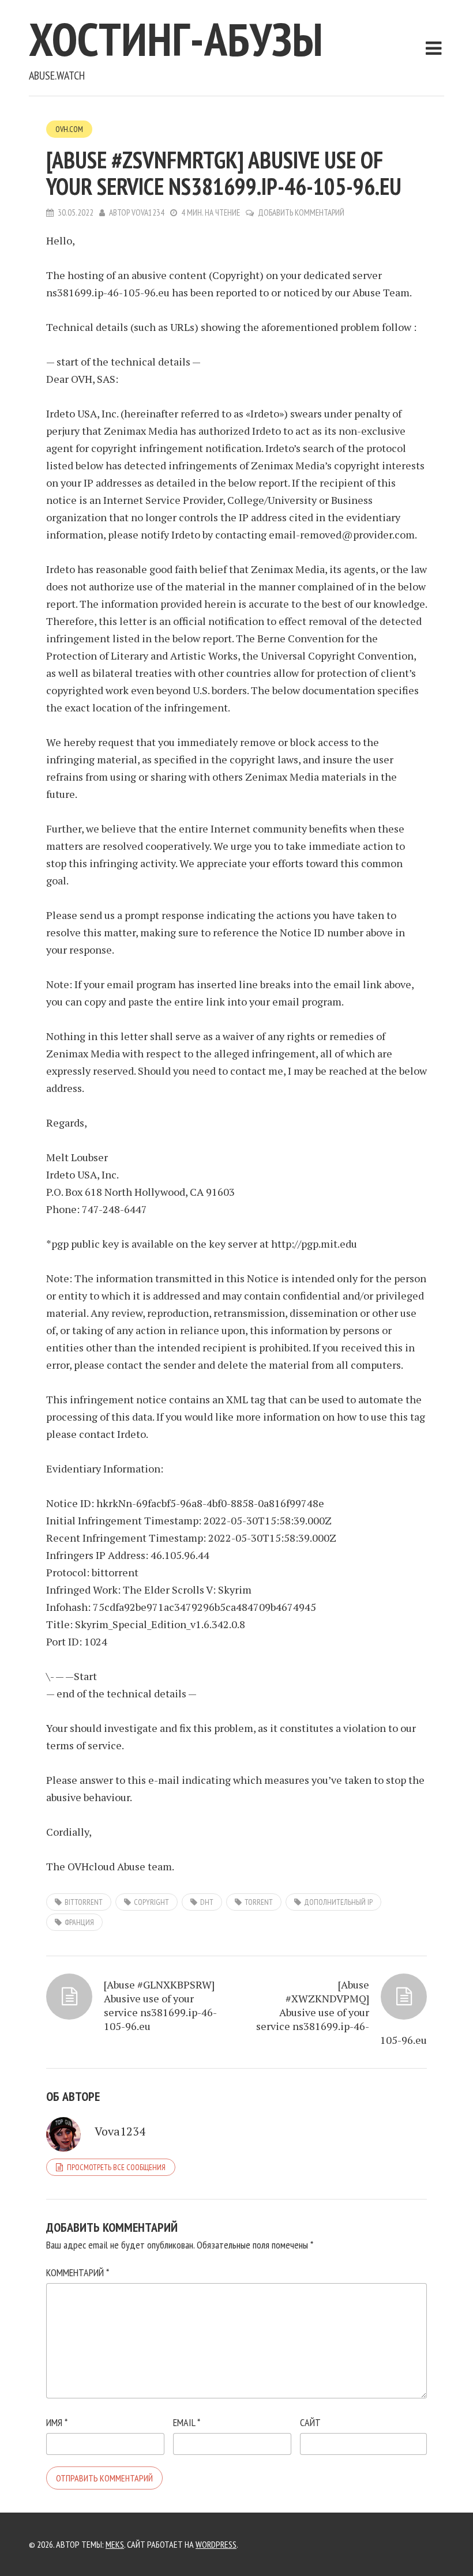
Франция (79, 1922)
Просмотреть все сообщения (116, 2167)
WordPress (216, 2544)
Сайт (310, 2422)
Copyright (151, 1902)
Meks (115, 2544)
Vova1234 (148, 212)
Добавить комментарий (301, 212)
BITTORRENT (84, 1902)
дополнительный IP (338, 1902)
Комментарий (78, 2272)
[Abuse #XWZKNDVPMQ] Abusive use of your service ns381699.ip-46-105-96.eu (341, 2012)
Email (187, 2422)
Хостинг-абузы (176, 39)
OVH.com (69, 129)
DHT (207, 1902)
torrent (259, 1902)
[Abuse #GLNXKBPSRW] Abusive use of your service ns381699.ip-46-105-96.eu (160, 2005)
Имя (57, 2422)
